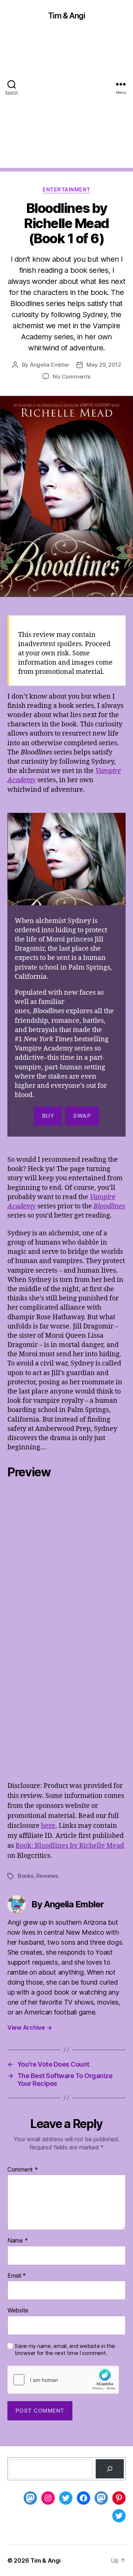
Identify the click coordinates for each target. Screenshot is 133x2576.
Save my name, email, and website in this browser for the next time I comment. (65, 2350)
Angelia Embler (50, 365)
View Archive (30, 2027)
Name (18, 2241)
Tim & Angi (66, 16)
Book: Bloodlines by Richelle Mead (70, 1846)
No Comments (71, 376)
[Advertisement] (66, 101)
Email (17, 2276)
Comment (23, 2170)
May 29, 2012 (104, 365)
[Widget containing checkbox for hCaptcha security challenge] (63, 2380)
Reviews (47, 1876)
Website (18, 2311)
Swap (82, 1116)
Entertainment (66, 189)
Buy (48, 1116)
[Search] (110, 2469)
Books (26, 1876)
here (48, 1826)
